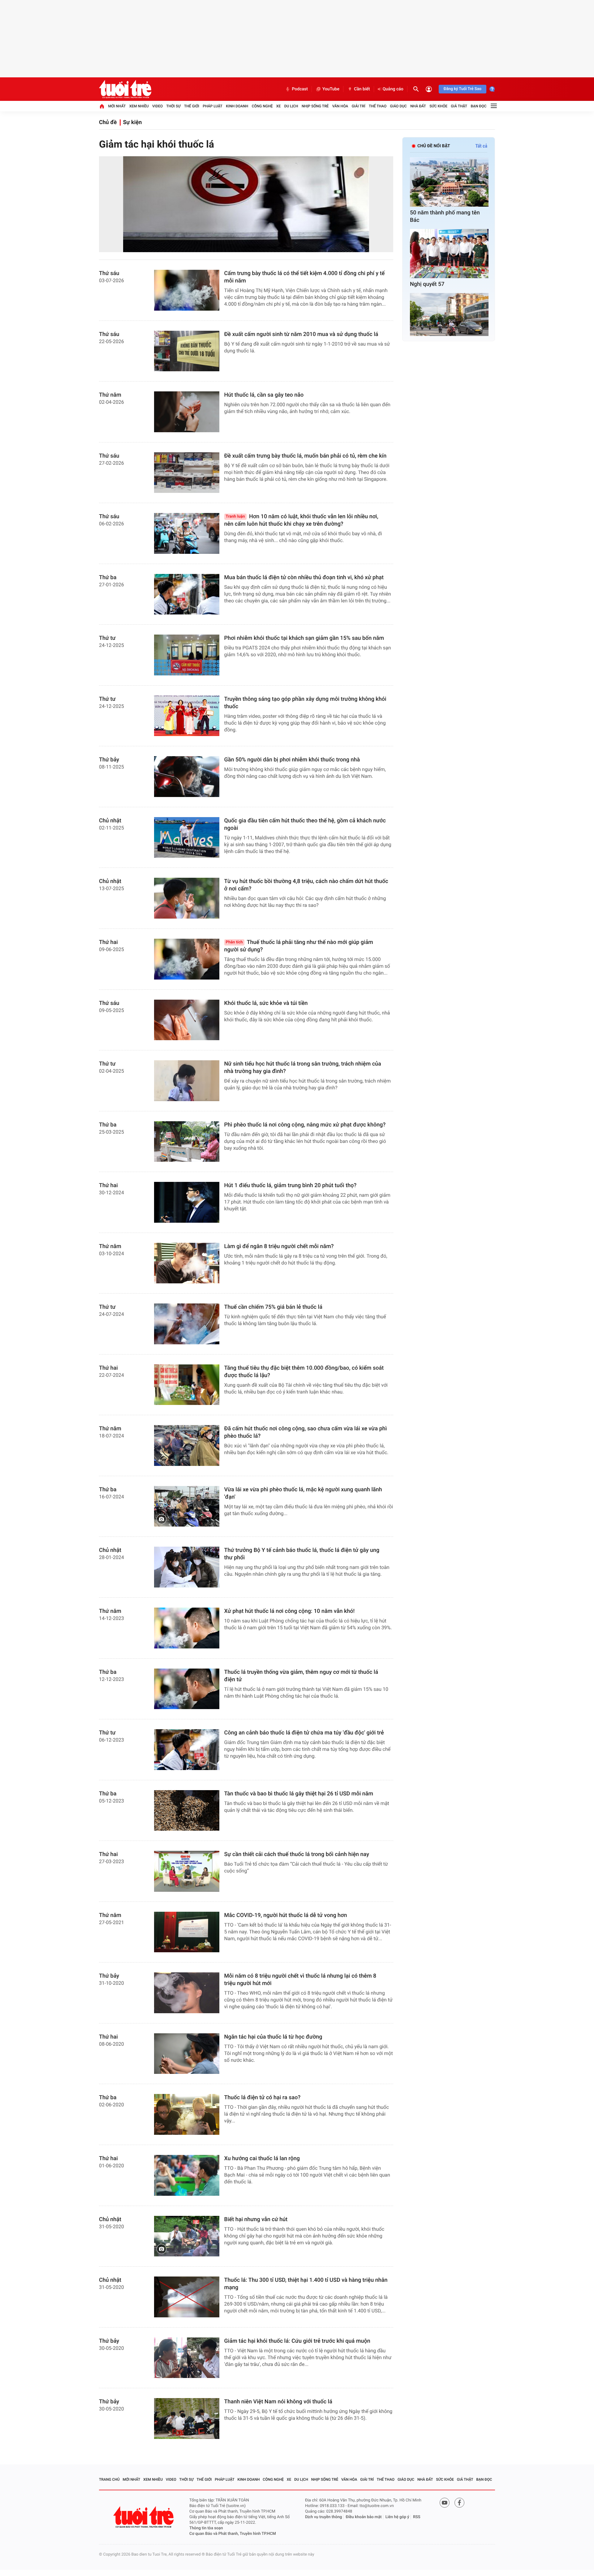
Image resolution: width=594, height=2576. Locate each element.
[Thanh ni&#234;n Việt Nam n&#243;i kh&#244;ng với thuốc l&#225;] (187, 2419)
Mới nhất (117, 106)
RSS (417, 2517)
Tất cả (481, 146)
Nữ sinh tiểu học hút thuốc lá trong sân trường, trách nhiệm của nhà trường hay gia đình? (303, 1068)
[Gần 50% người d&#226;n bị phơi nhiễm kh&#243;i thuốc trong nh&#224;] (187, 777)
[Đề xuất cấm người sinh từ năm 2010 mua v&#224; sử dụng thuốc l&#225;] (187, 351)
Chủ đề (108, 122)
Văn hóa (340, 106)
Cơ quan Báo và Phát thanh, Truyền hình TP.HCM (233, 2534)
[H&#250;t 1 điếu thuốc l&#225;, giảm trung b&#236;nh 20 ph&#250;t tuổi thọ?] (187, 1202)
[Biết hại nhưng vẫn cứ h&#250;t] (187, 2236)
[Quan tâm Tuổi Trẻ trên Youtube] (445, 2503)
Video (157, 106)
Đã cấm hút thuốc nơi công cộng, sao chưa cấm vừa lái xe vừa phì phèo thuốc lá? (306, 1432)
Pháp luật (213, 106)
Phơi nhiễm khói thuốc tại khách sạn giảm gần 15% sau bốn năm (304, 638)
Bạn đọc (479, 106)
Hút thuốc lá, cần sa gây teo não (264, 395)
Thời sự (173, 106)
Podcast (300, 89)
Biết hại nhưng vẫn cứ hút (256, 2219)
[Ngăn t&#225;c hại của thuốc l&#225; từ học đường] (187, 2054)
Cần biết (362, 89)
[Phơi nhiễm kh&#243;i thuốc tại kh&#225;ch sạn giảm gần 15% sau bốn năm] (187, 655)
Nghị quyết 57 (427, 284)
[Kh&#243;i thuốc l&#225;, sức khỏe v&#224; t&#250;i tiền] (187, 1020)
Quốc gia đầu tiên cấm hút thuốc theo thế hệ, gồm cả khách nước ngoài (305, 824)
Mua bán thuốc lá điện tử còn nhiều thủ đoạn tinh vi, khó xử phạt (304, 577)
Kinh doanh (237, 106)
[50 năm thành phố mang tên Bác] (449, 182)
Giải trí (359, 106)
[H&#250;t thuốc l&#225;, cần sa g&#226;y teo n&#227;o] (187, 412)
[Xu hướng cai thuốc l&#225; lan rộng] (187, 2175)
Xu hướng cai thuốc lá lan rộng (262, 2158)
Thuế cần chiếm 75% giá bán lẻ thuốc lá (273, 1307)
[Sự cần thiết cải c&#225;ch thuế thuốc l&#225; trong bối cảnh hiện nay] (187, 1871)
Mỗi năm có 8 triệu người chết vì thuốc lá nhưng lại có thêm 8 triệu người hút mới (300, 1980)
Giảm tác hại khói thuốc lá (157, 144)
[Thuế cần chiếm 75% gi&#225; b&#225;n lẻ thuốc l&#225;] (187, 1324)
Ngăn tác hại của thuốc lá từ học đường (273, 2037)
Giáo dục (398, 106)
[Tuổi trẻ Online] (144, 2517)
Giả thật (459, 106)
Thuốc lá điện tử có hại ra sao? (263, 2098)
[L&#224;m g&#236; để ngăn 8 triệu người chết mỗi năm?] (187, 1263)
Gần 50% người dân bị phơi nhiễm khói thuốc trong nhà (292, 760)
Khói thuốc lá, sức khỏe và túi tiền (266, 1003)
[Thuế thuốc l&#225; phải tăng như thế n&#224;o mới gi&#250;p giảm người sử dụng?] (187, 959)
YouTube (331, 89)
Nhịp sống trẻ (315, 106)
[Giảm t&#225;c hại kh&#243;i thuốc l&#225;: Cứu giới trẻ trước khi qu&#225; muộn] (187, 2358)
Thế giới (192, 106)
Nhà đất (418, 106)
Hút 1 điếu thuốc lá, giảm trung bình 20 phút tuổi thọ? (291, 1185)
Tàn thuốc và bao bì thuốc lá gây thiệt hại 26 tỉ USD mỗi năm (299, 1794)
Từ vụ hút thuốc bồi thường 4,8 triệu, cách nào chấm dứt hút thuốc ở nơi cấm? (306, 885)
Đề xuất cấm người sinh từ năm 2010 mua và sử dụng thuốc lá (301, 334)
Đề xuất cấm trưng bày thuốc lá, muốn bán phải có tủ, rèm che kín (306, 456)
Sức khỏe (438, 106)
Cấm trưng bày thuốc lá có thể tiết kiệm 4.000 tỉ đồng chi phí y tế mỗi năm (305, 277)
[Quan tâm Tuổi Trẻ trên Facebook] (459, 2503)
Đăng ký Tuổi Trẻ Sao (463, 89)
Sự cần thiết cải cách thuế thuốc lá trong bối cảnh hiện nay (297, 1854)
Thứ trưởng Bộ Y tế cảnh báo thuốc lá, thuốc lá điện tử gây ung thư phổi (302, 1554)
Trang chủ (109, 2479)
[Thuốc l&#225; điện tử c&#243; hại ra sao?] (187, 2114)
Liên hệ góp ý (397, 2517)
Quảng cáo (393, 89)
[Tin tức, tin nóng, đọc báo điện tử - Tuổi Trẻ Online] (125, 89)
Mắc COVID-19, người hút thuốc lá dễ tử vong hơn (286, 1915)
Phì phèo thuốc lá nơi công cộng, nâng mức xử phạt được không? (305, 1125)
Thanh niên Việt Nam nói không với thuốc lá (278, 2402)
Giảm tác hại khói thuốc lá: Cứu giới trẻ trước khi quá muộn (297, 2341)
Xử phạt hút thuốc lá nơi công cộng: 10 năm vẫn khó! (290, 1611)
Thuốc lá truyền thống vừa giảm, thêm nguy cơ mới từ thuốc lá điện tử (301, 1676)
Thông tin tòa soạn (206, 2528)
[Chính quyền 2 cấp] (449, 318)
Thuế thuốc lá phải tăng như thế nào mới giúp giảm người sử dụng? (299, 946)
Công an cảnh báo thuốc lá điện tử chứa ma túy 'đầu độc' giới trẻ (304, 1733)
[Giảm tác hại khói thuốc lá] (246, 204)
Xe (278, 106)
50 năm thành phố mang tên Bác (445, 216)
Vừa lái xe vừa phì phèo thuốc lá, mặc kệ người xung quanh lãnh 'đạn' (303, 1493)
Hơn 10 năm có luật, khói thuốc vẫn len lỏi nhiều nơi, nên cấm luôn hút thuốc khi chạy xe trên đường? (301, 520)
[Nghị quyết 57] (449, 254)
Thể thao (378, 106)
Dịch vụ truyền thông (323, 2517)
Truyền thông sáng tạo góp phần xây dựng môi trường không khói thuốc (305, 703)
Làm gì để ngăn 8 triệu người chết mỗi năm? (279, 1246)
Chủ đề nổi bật (434, 146)
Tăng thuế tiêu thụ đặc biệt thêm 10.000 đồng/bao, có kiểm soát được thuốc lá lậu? (304, 1372)
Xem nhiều (139, 106)
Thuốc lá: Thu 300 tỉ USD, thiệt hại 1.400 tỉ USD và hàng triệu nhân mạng (306, 2284)
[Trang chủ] (102, 106)
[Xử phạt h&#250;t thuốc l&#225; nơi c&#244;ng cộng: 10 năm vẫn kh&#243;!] (187, 1628)
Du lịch (291, 106)
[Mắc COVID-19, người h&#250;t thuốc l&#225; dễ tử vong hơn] (187, 1932)
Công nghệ (262, 106)
